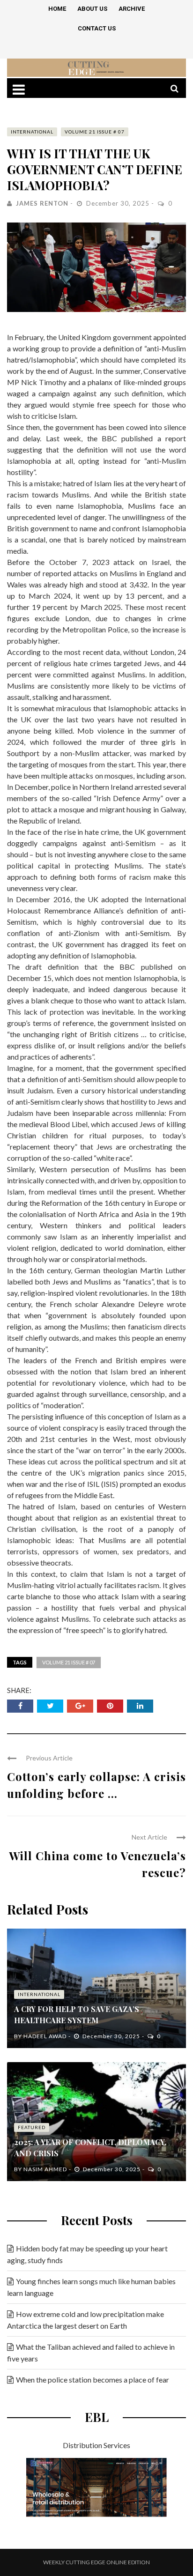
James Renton (42, 203)
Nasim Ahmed (45, 2169)
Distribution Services (96, 2445)
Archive (132, 9)
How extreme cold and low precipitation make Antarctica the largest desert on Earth (85, 2320)
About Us (92, 9)
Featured (32, 2127)
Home (57, 9)
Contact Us (97, 28)
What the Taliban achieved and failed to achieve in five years (91, 2353)
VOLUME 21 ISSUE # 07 (95, 132)
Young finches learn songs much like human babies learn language (91, 2287)
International (32, 132)
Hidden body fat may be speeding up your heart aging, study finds (87, 2254)
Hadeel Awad (45, 2036)
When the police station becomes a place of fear (93, 2379)
